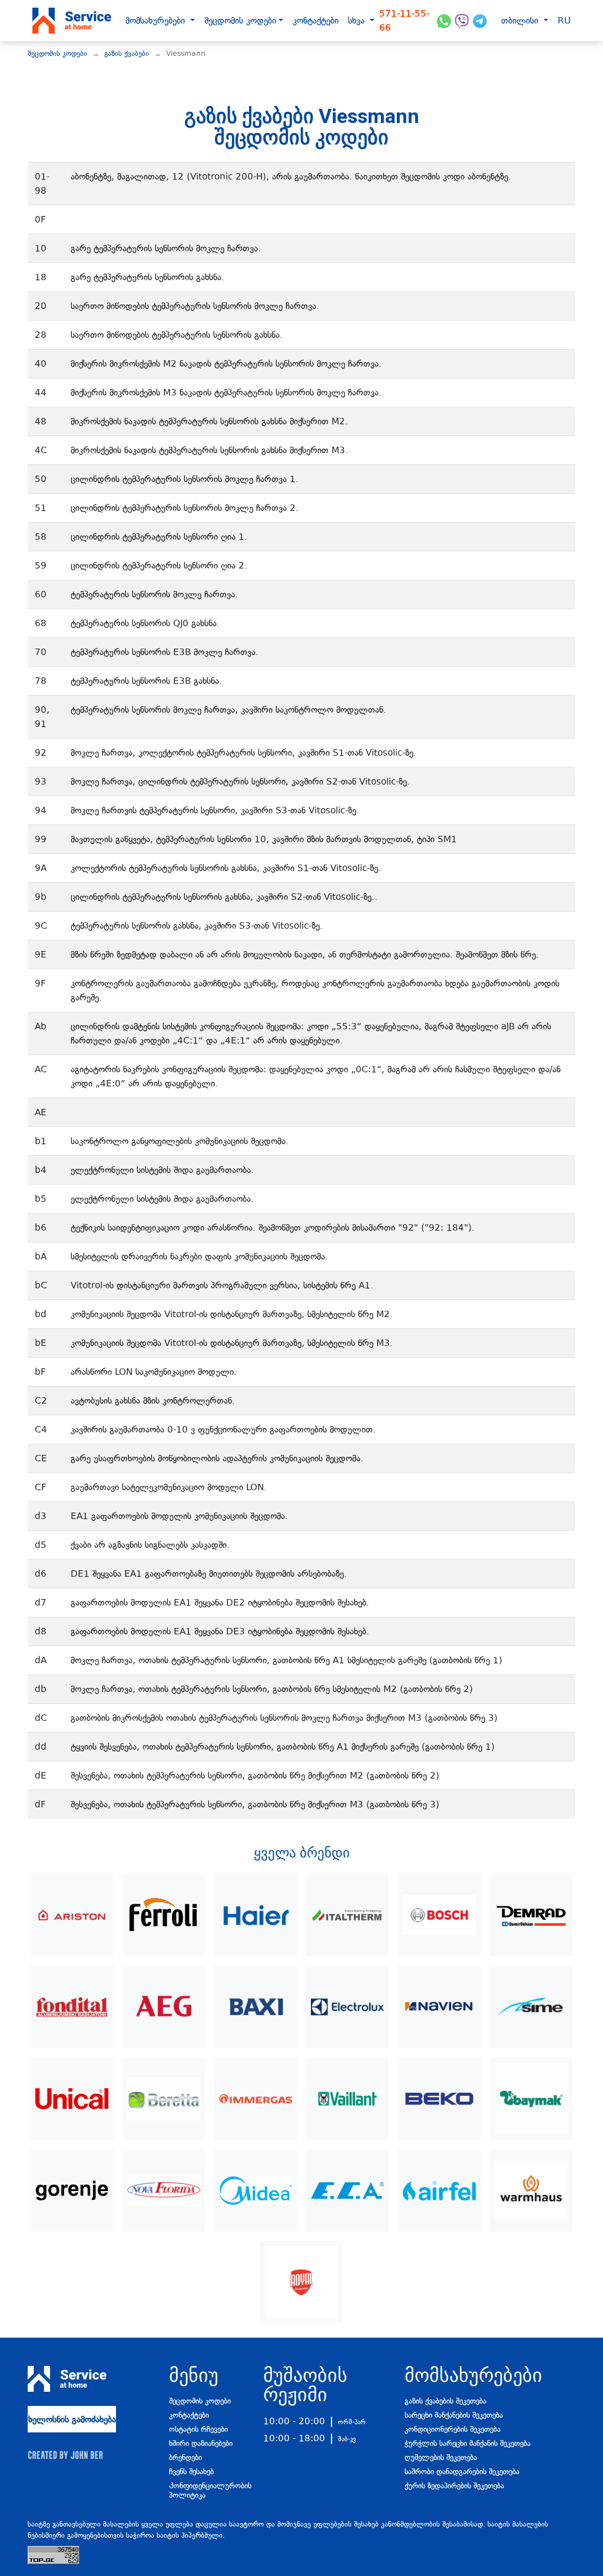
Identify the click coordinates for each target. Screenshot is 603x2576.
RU (564, 21)
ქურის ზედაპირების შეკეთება (454, 2486)
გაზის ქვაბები (127, 54)
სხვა (358, 21)
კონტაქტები (316, 21)
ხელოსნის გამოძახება (72, 2419)
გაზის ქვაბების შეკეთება (445, 2401)
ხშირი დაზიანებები (201, 2443)
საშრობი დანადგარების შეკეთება (462, 2472)
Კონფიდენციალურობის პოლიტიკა (207, 2490)
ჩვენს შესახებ (191, 2472)
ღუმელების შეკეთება (441, 2457)
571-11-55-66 (404, 21)
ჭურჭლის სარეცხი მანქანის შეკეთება (468, 2443)
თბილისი (521, 21)
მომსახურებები (157, 21)
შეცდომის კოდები (240, 21)
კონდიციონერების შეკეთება (453, 2429)
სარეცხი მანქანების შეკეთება (454, 2415)
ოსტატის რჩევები (198, 2429)
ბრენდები (185, 2457)
